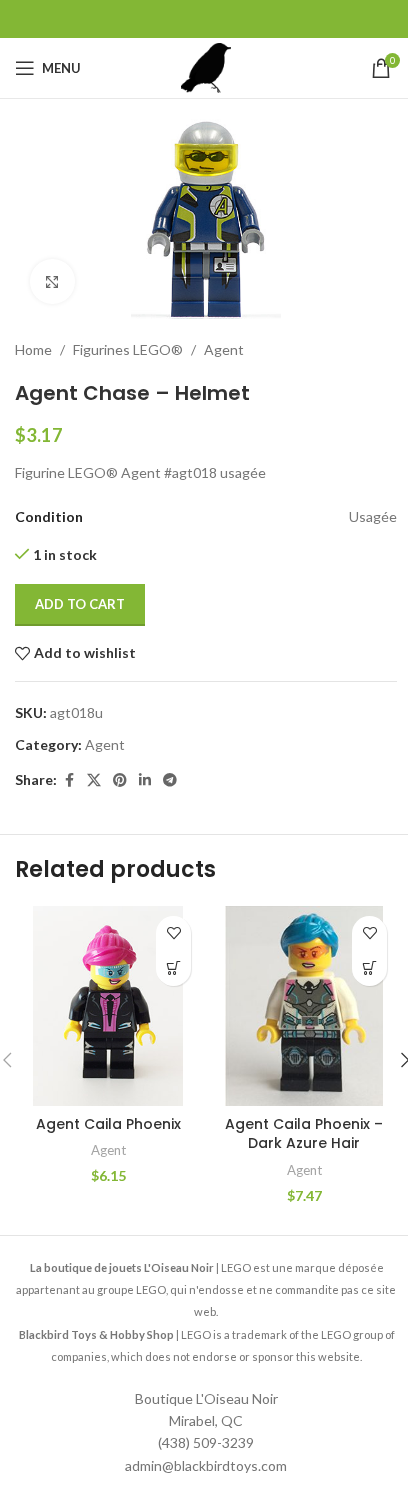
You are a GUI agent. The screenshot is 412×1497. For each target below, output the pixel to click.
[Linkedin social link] (145, 780)
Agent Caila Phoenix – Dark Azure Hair (304, 1134)
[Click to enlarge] (52, 281)
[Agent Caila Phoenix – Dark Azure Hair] (304, 1006)
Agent (224, 349)
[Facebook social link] (69, 780)
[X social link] (94, 780)
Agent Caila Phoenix (108, 1124)
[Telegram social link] (170, 780)
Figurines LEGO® (128, 349)
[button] (173, 968)
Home (33, 349)
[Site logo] (206, 66)
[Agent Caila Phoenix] (108, 1006)
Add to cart (80, 604)
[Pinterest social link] (120, 780)
